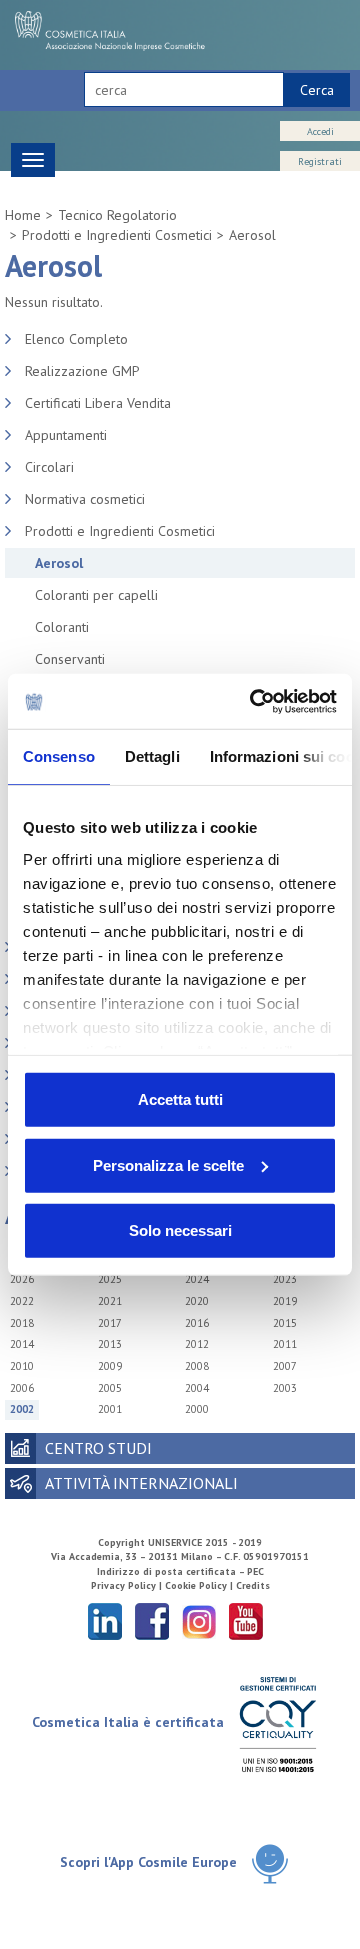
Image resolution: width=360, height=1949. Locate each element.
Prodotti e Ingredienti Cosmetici (117, 235)
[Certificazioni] (277, 1723)
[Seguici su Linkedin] (105, 1620)
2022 (22, 1301)
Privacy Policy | (128, 1585)
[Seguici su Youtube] (246, 1620)
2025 (110, 1279)
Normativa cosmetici (85, 499)
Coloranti (62, 627)
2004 (197, 1388)
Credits (253, 1585)
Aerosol (252, 235)
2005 (110, 1388)
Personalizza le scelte (168, 1164)
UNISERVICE (175, 1542)
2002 (22, 1409)
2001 (110, 1409)
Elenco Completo (76, 339)
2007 (285, 1366)
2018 (22, 1323)
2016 (197, 1323)
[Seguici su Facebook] (152, 1620)
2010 (22, 1366)
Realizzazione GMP (82, 371)
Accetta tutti (180, 1099)
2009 (110, 1366)
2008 (197, 1366)
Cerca (317, 90)
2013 (110, 1344)
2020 (197, 1301)
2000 (197, 1409)
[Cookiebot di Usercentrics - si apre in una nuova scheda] (254, 701)
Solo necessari (180, 1230)
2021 (110, 1301)
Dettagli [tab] (152, 756)
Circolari (49, 467)
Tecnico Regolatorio (117, 215)
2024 (197, 1279)
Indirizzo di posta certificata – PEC (180, 1571)
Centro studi (98, 1448)
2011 (285, 1344)
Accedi (320, 131)
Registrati (320, 161)
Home (23, 215)
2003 (285, 1388)
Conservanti (70, 659)
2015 (285, 1323)
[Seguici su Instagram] (199, 1620)
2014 (22, 1344)
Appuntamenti (66, 435)
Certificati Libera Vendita (98, 403)
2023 (285, 1279)
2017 (110, 1323)
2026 (22, 1279)
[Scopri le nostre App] (270, 1863)
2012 (197, 1344)
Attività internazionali (141, 1483)
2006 (22, 1388)
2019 (285, 1301)
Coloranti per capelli (96, 595)
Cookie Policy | (200, 1585)
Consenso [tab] (59, 756)
